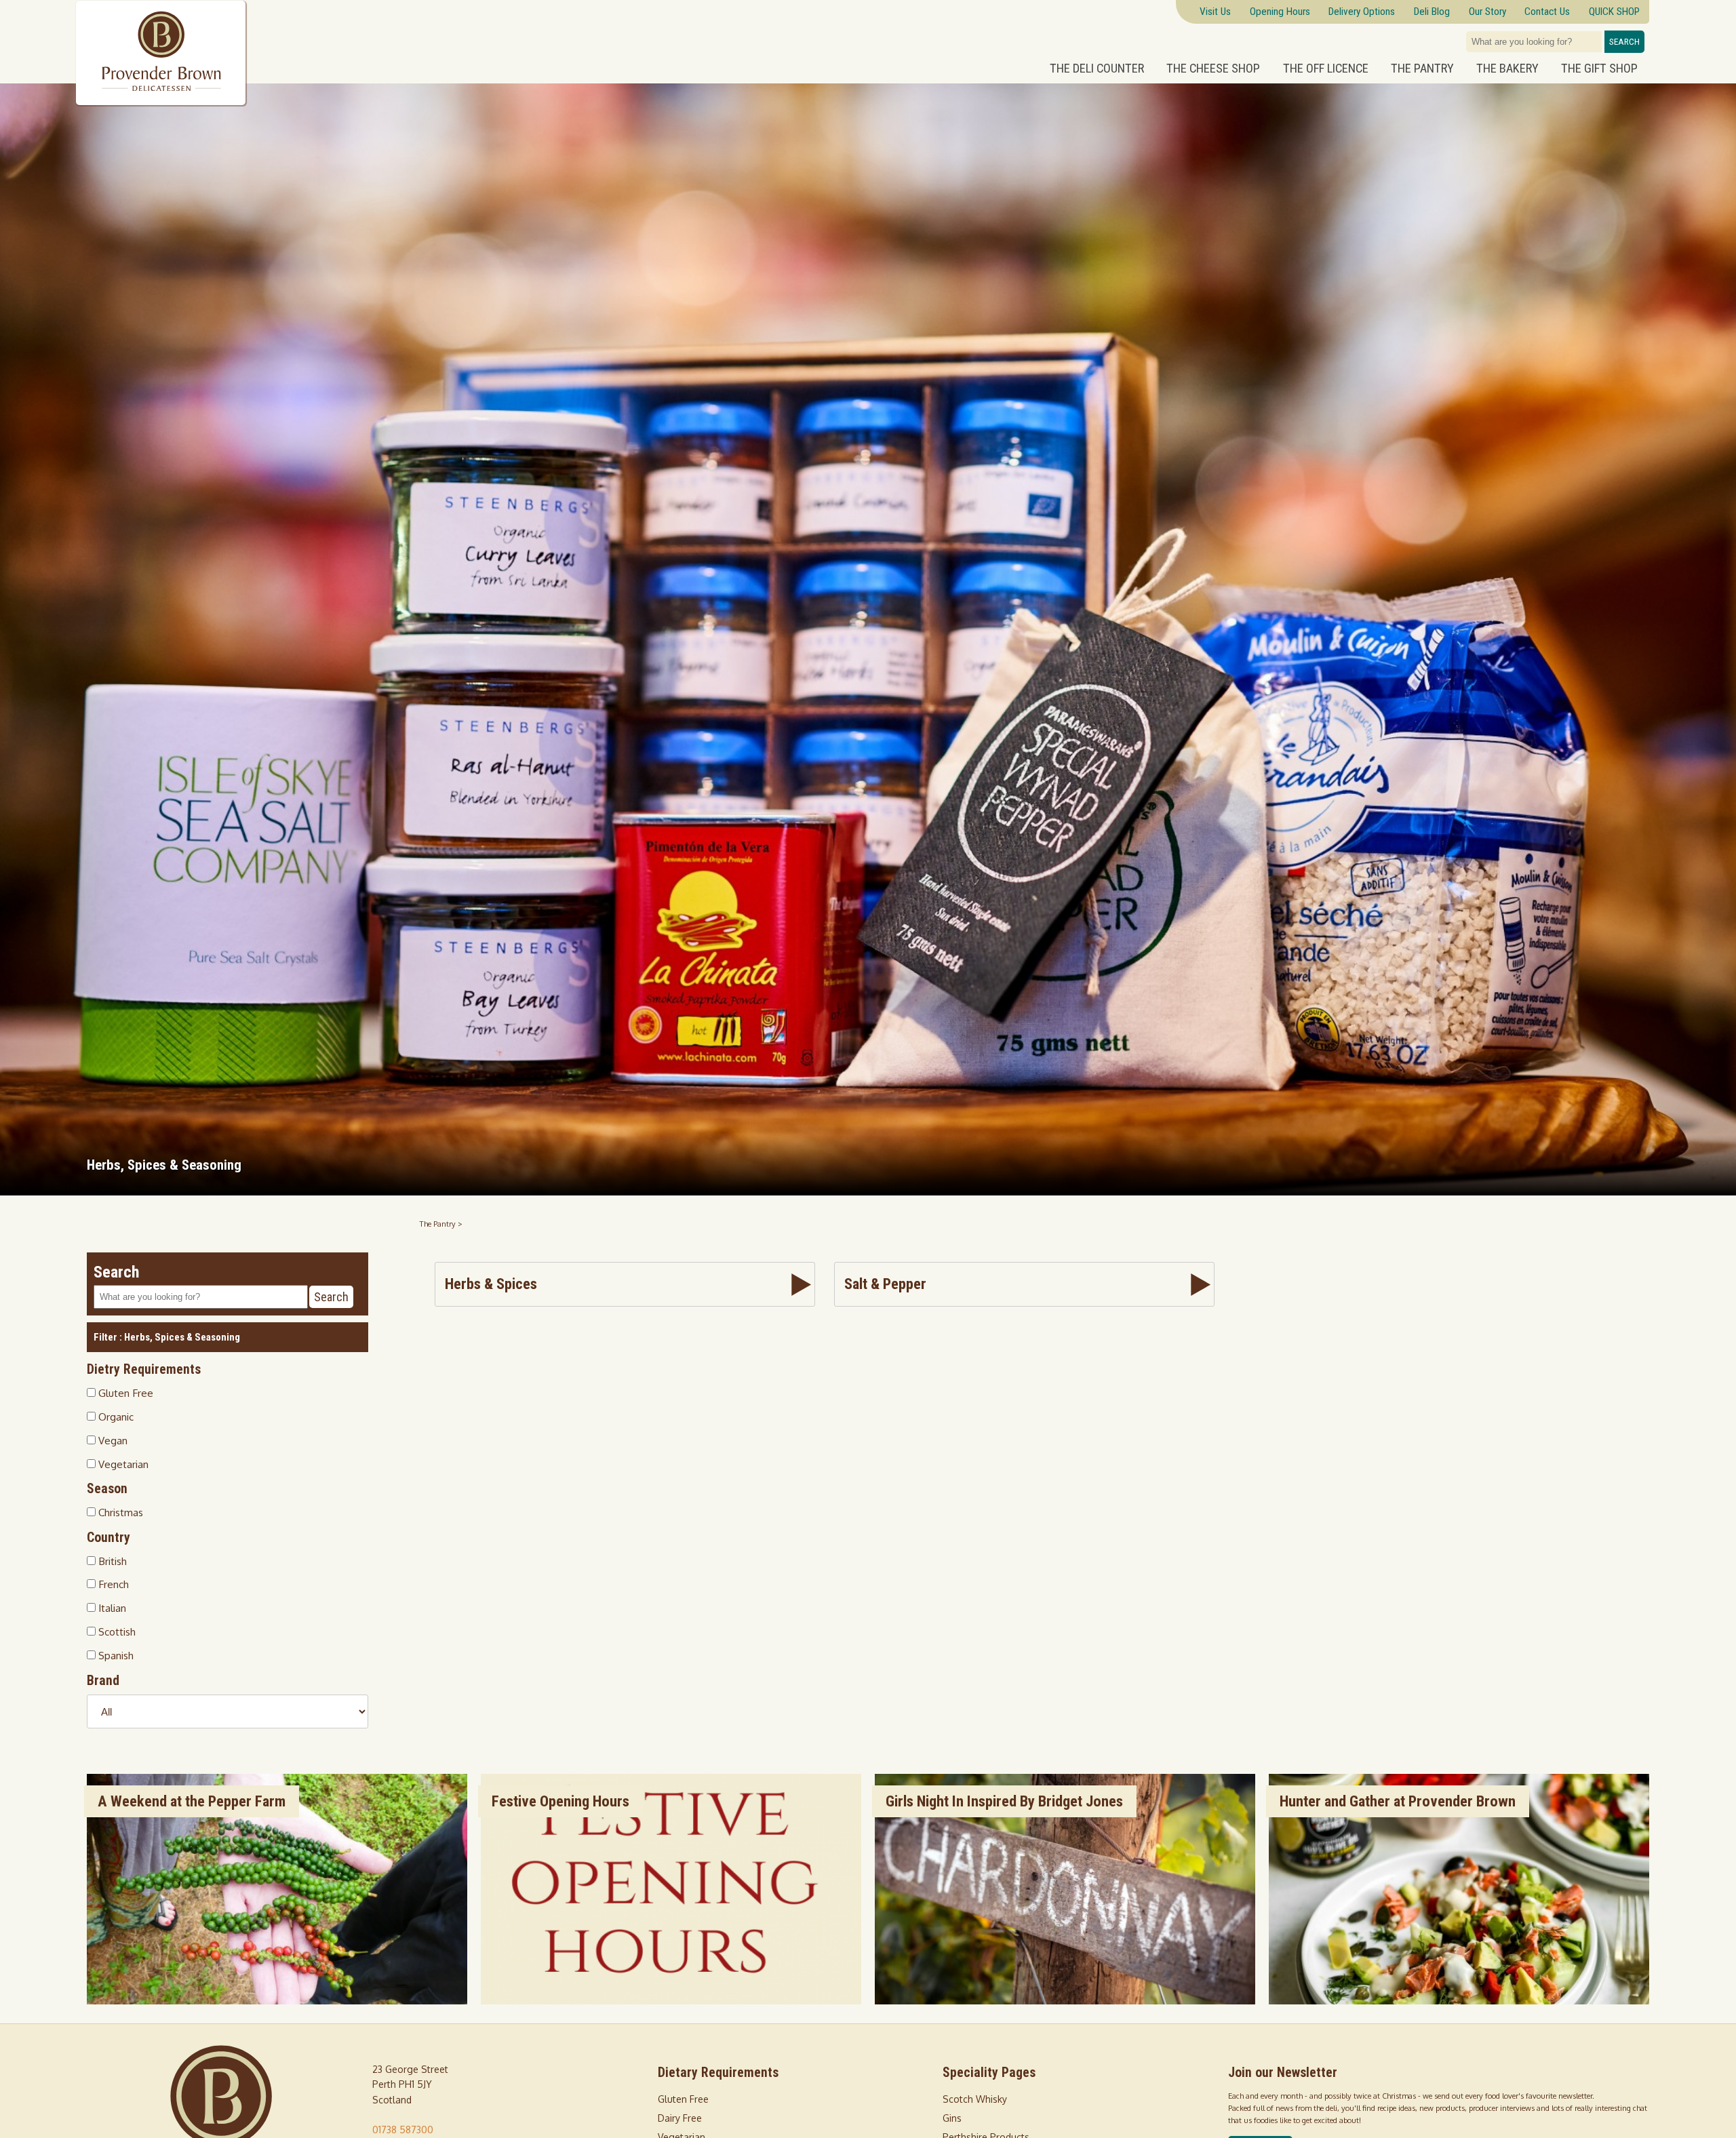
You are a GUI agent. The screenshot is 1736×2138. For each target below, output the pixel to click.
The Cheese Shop (1213, 68)
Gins (952, 2118)
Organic (115, 1417)
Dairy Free (680, 2118)
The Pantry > (441, 1224)
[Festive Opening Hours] (671, 2001)
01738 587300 (403, 2130)
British (111, 1560)
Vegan (112, 1440)
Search (1624, 42)
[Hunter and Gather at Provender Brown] (1459, 2001)
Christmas (119, 1512)
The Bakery (1507, 68)
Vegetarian (122, 1463)
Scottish (116, 1631)
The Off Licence (1326, 68)
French (112, 1584)
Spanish (115, 1655)
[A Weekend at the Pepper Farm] (277, 2001)
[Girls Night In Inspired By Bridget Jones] (1065, 2001)
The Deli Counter (1097, 68)
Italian (111, 1608)
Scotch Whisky (975, 2099)
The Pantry (1422, 68)
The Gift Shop (1599, 68)
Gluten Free (124, 1393)
